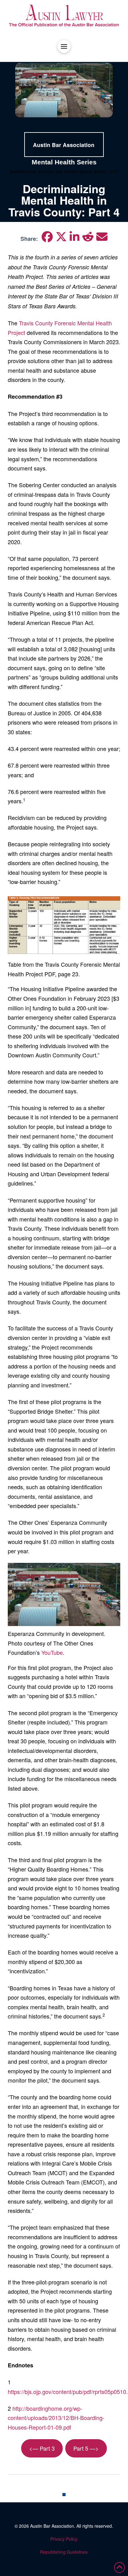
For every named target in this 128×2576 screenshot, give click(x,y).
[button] (64, 46)
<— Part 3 (42, 2448)
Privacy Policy (64, 2539)
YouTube (52, 1652)
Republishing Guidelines (64, 2552)
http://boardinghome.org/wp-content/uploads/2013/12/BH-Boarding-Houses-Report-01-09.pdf (56, 2418)
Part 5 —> (86, 2448)
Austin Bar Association (52, 2526)
